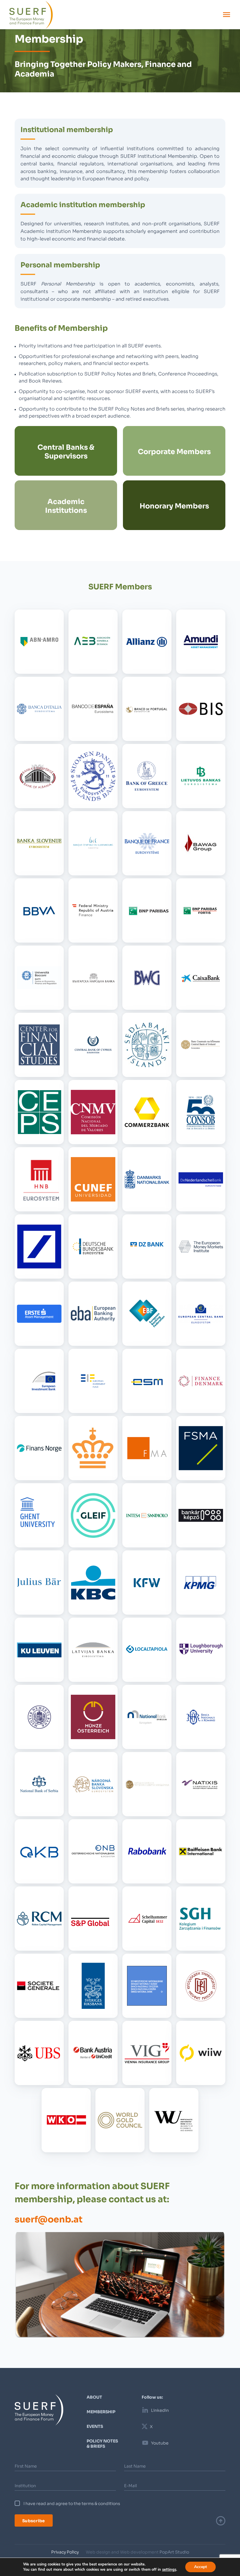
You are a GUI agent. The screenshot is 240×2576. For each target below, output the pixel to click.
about (94, 2397)
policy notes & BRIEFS (102, 2443)
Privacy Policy (65, 2552)
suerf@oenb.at (49, 2218)
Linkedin (160, 2410)
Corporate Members (174, 451)
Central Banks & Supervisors (66, 451)
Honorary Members (174, 505)
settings (169, 2570)
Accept (200, 2567)
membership (101, 2411)
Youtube (160, 2443)
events (95, 2426)
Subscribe (34, 2520)
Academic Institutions (66, 505)
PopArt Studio (174, 2552)
